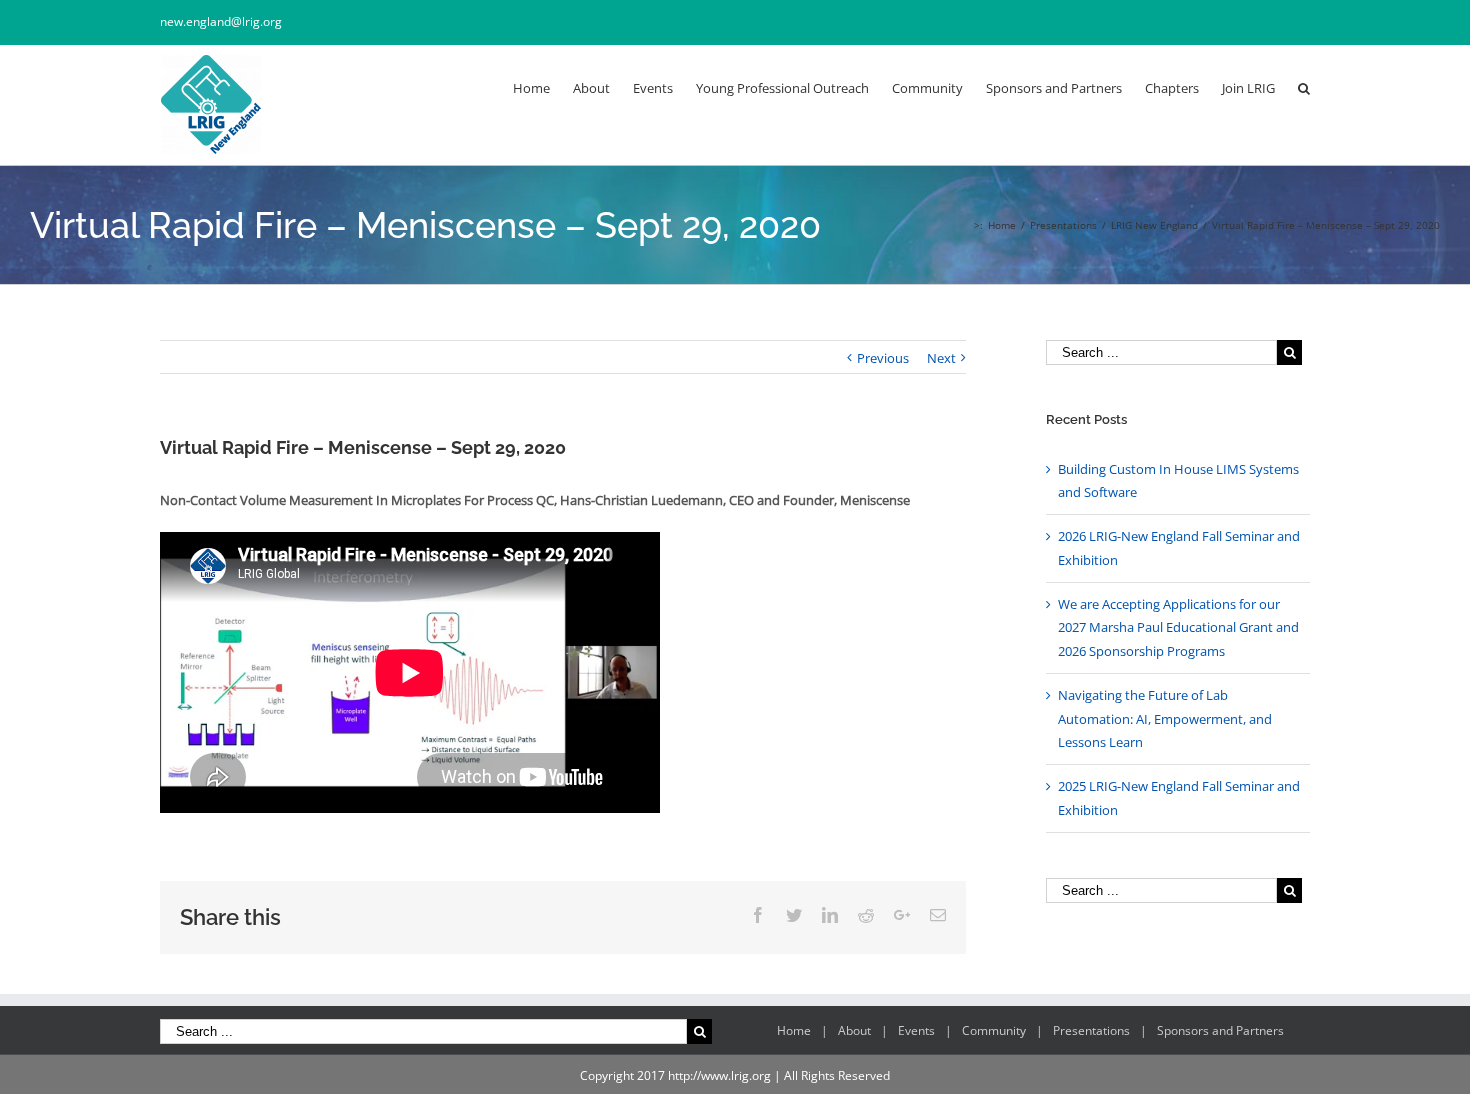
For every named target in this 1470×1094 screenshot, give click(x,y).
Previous (883, 358)
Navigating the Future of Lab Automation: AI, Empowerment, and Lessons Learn (1165, 718)
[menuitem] (543, 87)
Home (794, 1030)
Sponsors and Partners (1220, 1030)
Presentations (1091, 1030)
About (854, 1030)
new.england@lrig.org (221, 21)
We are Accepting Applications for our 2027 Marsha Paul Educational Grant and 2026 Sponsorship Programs (1178, 627)
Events (916, 1030)
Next (941, 358)
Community (994, 1030)
